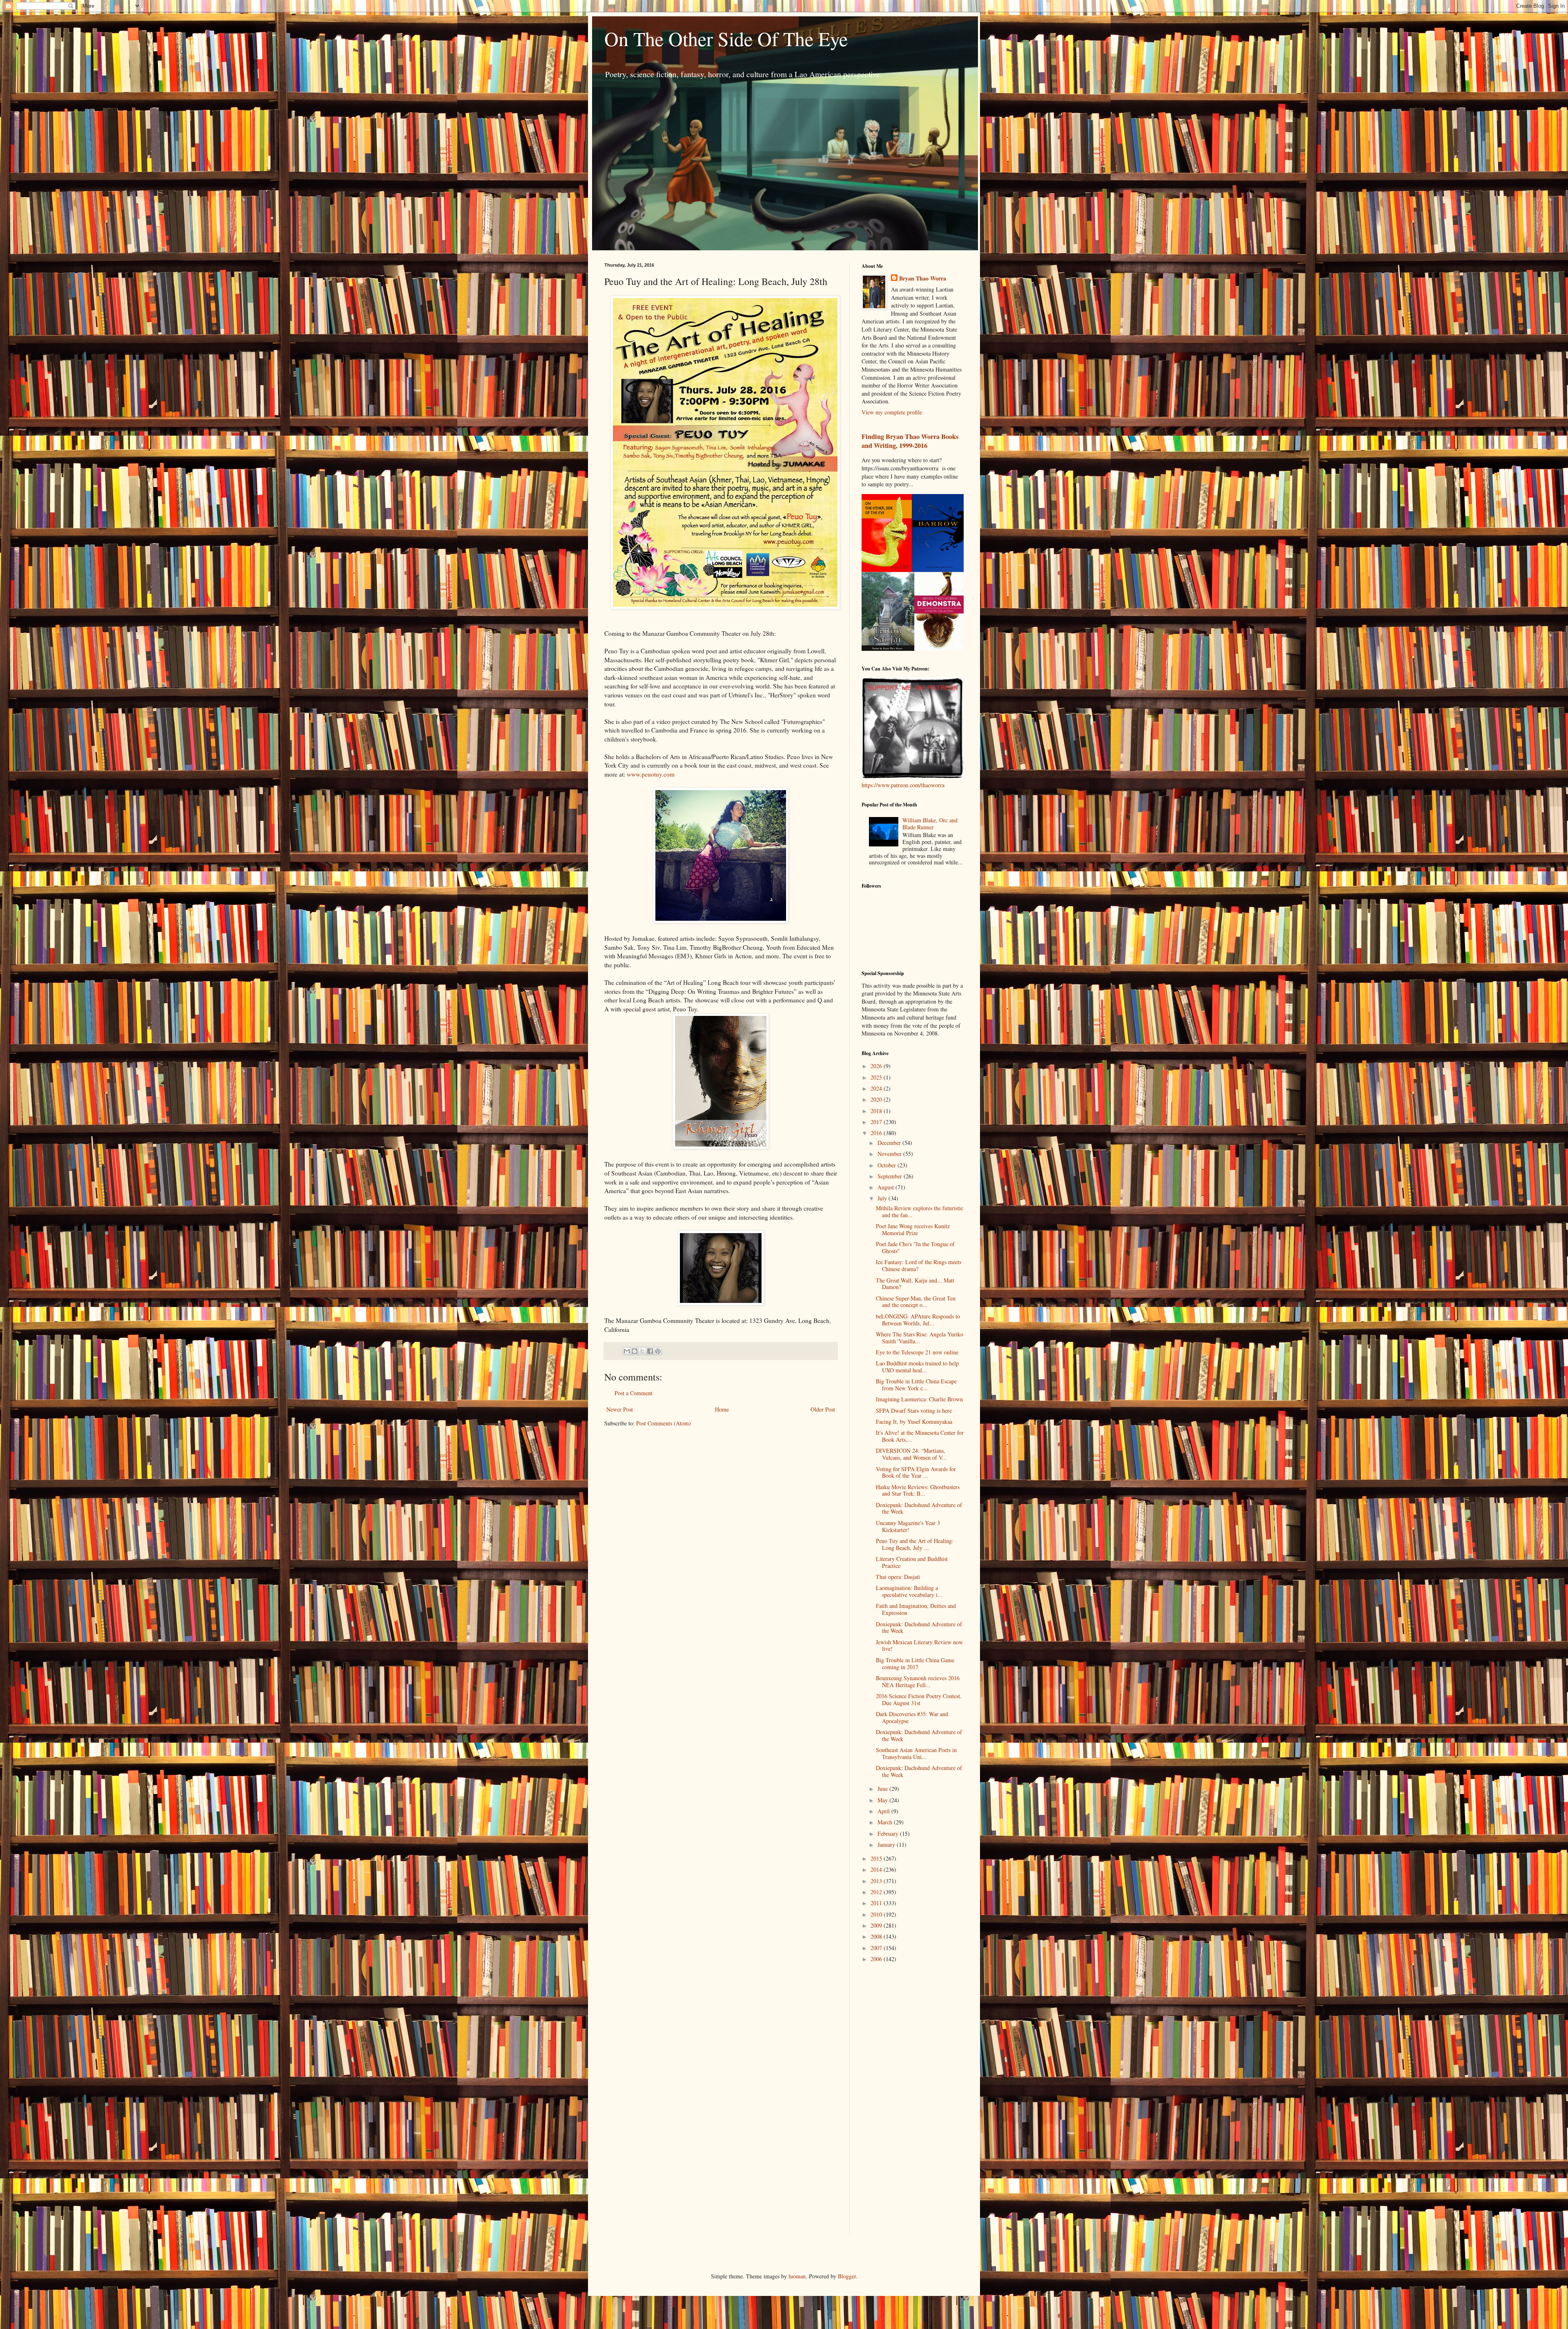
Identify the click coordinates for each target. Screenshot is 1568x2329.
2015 (877, 1858)
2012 (877, 1892)
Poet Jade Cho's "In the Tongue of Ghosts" (915, 1247)
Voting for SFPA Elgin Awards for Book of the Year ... (916, 1472)
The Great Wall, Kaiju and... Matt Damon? (915, 1284)
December (890, 1143)
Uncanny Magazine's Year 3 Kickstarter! (908, 1526)
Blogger (847, 2276)
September (891, 1176)
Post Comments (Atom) (664, 1423)
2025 (877, 1077)
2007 (877, 1948)
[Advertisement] (894, 2099)
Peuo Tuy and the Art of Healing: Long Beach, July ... (915, 1544)
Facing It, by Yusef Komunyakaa (914, 1422)
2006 (877, 1959)
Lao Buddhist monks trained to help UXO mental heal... (917, 1367)
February (889, 1834)
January (887, 1845)
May (883, 1800)
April (884, 1811)
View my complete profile (892, 412)
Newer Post (620, 1409)
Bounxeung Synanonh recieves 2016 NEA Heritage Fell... (918, 1681)
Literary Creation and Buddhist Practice (912, 1562)
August (886, 1187)
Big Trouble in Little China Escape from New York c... (916, 1385)
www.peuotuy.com (651, 774)
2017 (877, 1122)
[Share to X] (642, 1351)
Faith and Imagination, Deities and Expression (916, 1609)
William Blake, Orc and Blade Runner (930, 824)
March (886, 1822)
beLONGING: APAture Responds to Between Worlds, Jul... (918, 1320)
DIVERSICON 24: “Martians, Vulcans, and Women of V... (911, 1454)
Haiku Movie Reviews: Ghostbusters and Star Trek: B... (918, 1490)
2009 (877, 1925)
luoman (797, 2276)
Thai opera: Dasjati (898, 1577)
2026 (877, 1066)
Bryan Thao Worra (923, 278)
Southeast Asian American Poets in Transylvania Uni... (916, 1753)
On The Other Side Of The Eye (726, 38)
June (883, 1789)
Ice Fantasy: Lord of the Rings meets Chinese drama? (919, 1265)
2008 (877, 1936)
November (890, 1154)
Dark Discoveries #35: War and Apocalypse (912, 1717)
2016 (877, 1133)
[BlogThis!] (635, 1351)
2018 (877, 1111)
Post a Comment (634, 1393)
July (883, 1198)
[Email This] (627, 1351)
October (888, 1165)
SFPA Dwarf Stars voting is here (914, 1411)
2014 (877, 1869)
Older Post (823, 1409)
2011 (877, 1903)
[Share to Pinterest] (658, 1351)
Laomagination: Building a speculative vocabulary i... (909, 1591)
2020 (877, 1099)
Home (722, 1409)
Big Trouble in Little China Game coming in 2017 (915, 1663)
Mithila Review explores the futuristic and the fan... (920, 1211)
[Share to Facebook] (650, 1351)
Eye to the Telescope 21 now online (917, 1352)
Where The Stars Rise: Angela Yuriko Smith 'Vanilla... (920, 1338)
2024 (877, 1088)
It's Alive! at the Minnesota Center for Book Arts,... (920, 1436)
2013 (877, 1881)
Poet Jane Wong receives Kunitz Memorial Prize (913, 1229)
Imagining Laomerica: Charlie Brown (919, 1399)
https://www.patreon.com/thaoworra (903, 785)
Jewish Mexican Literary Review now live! (919, 1645)
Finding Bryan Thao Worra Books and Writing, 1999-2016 (910, 441)
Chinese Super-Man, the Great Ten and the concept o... (916, 1302)
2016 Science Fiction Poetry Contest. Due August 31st (919, 1699)
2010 (877, 1914)
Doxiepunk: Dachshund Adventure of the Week (919, 1508)
